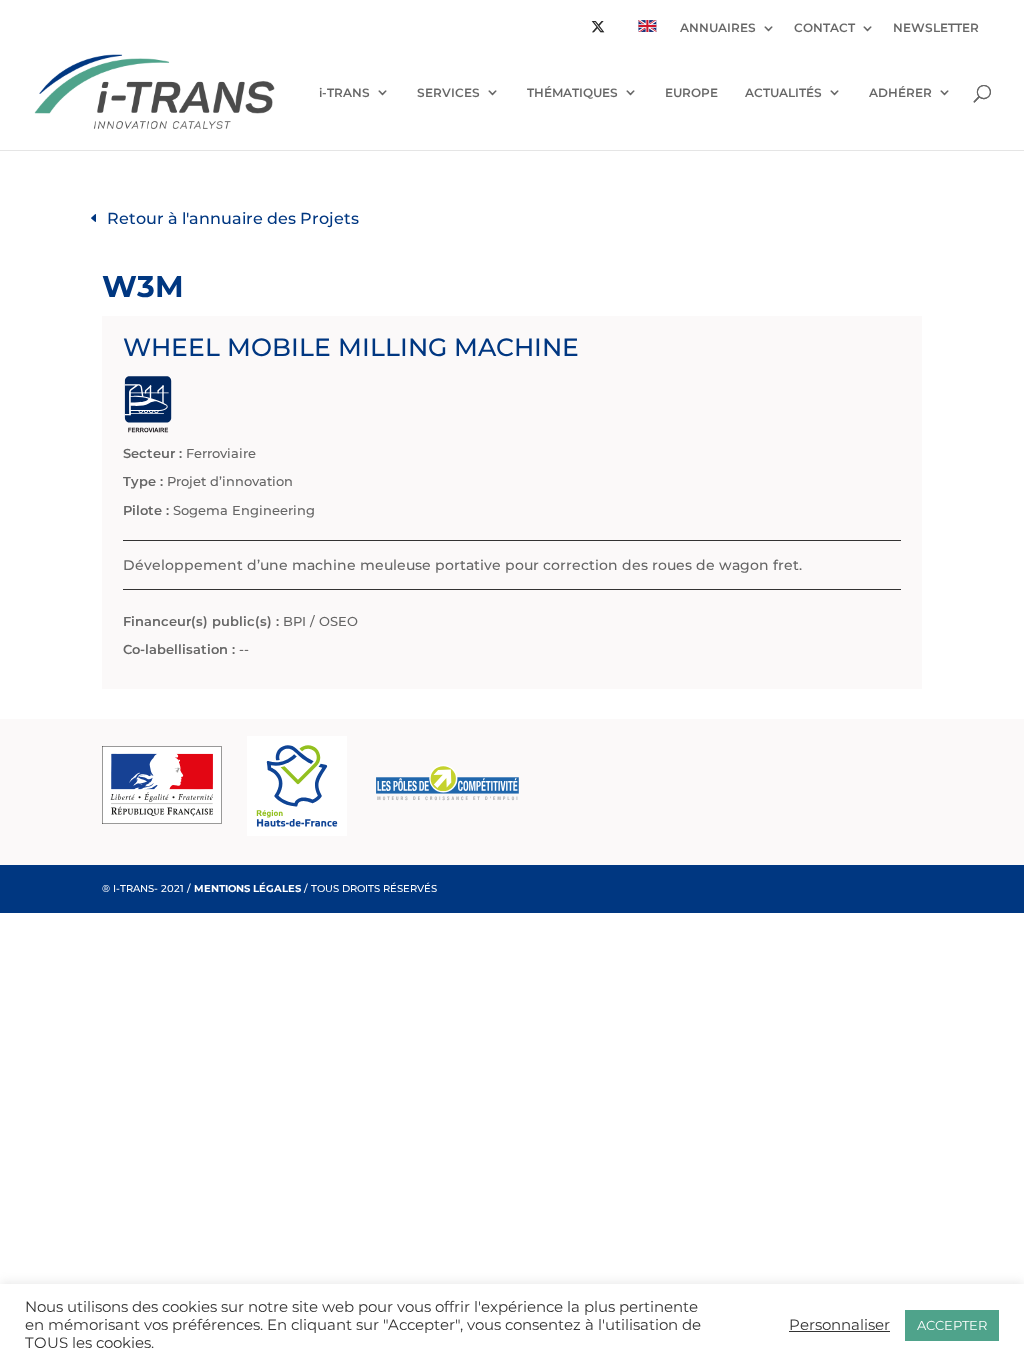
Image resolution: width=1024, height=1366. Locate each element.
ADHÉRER (900, 92)
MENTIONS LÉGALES (247, 888)
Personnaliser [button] (839, 1325)
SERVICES (448, 92)
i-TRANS (344, 92)
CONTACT (824, 28)
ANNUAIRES (718, 28)
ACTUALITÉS (783, 92)
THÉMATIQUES (572, 92)
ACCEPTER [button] (952, 1325)
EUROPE (691, 92)
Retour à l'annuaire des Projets (233, 218)
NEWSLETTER (936, 28)
